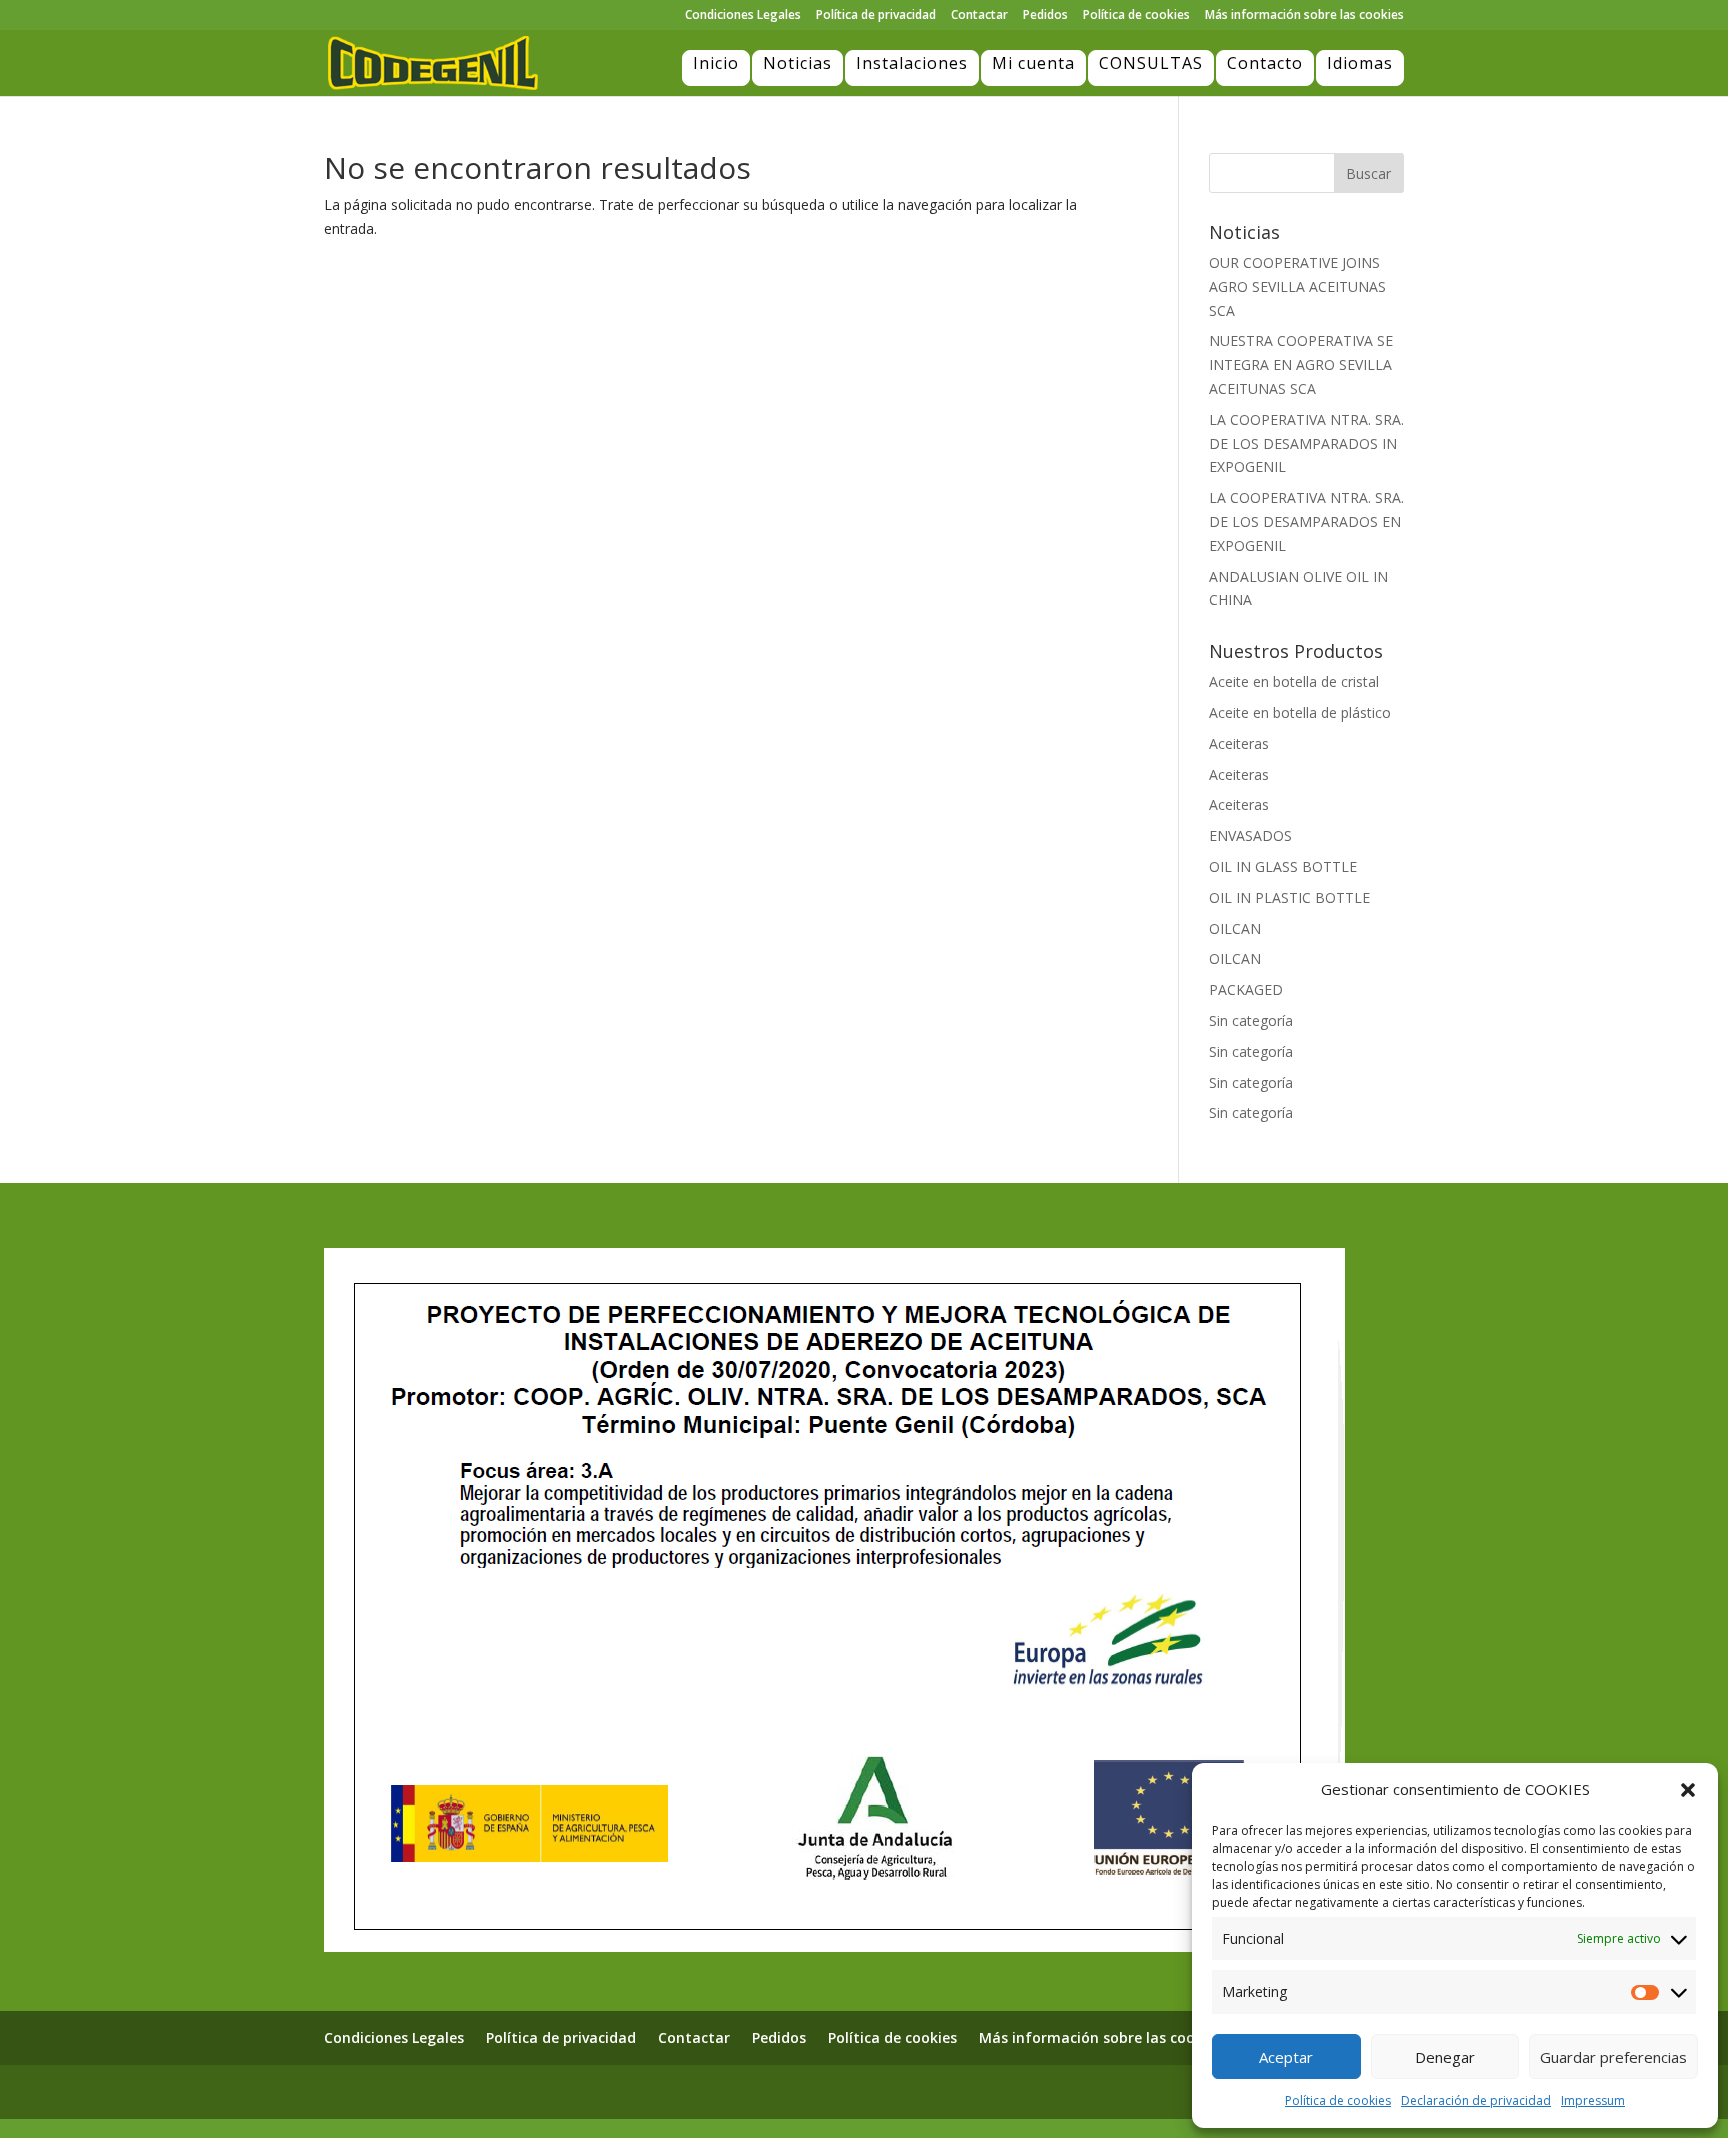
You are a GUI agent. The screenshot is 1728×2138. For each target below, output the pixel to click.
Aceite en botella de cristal (1294, 681)
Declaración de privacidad (1476, 2100)
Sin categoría (1251, 1020)
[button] (1688, 1790)
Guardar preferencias (1613, 2057)
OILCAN (1235, 928)
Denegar (1445, 2057)
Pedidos (1045, 16)
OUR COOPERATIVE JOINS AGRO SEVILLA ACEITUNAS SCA (1297, 286)
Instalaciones (912, 63)
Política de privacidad (876, 16)
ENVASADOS (1250, 835)
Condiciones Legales (743, 16)
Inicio (716, 63)
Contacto (1265, 63)
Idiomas (1360, 63)
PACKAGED (1246, 989)
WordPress (596, 2091)
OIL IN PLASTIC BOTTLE (1289, 897)
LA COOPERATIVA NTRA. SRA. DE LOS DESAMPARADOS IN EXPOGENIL (1306, 443)
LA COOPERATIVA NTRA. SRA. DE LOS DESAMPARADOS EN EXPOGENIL (1306, 521)
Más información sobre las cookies (1304, 16)
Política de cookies (1338, 2100)
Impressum (1593, 2100)
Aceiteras (1239, 743)
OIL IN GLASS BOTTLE (1283, 866)
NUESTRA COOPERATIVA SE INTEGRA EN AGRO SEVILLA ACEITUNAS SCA (1301, 364)
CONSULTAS (1151, 63)
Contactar (979, 16)
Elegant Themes (432, 2091)
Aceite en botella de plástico (1300, 712)
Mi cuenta (1033, 63)
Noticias (797, 63)
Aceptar (1286, 2057)
